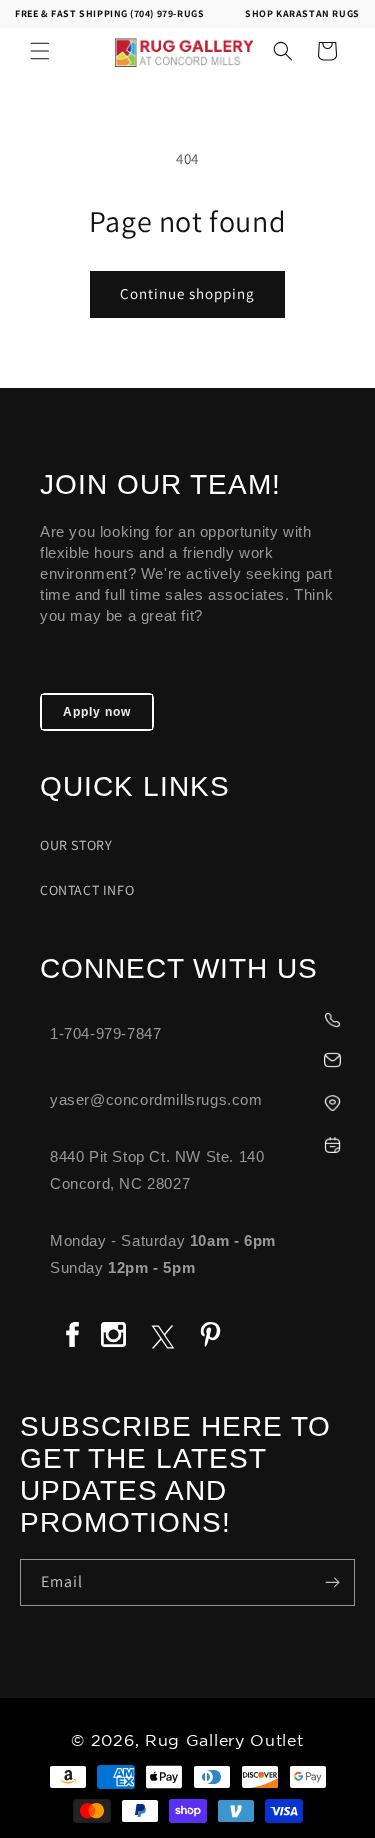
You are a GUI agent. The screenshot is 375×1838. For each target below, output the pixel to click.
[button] (40, 51)
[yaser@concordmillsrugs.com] (197, 1057)
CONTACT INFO (87, 890)
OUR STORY (76, 845)
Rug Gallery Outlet (224, 1741)
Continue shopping (187, 293)
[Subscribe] (332, 1582)
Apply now (97, 712)
